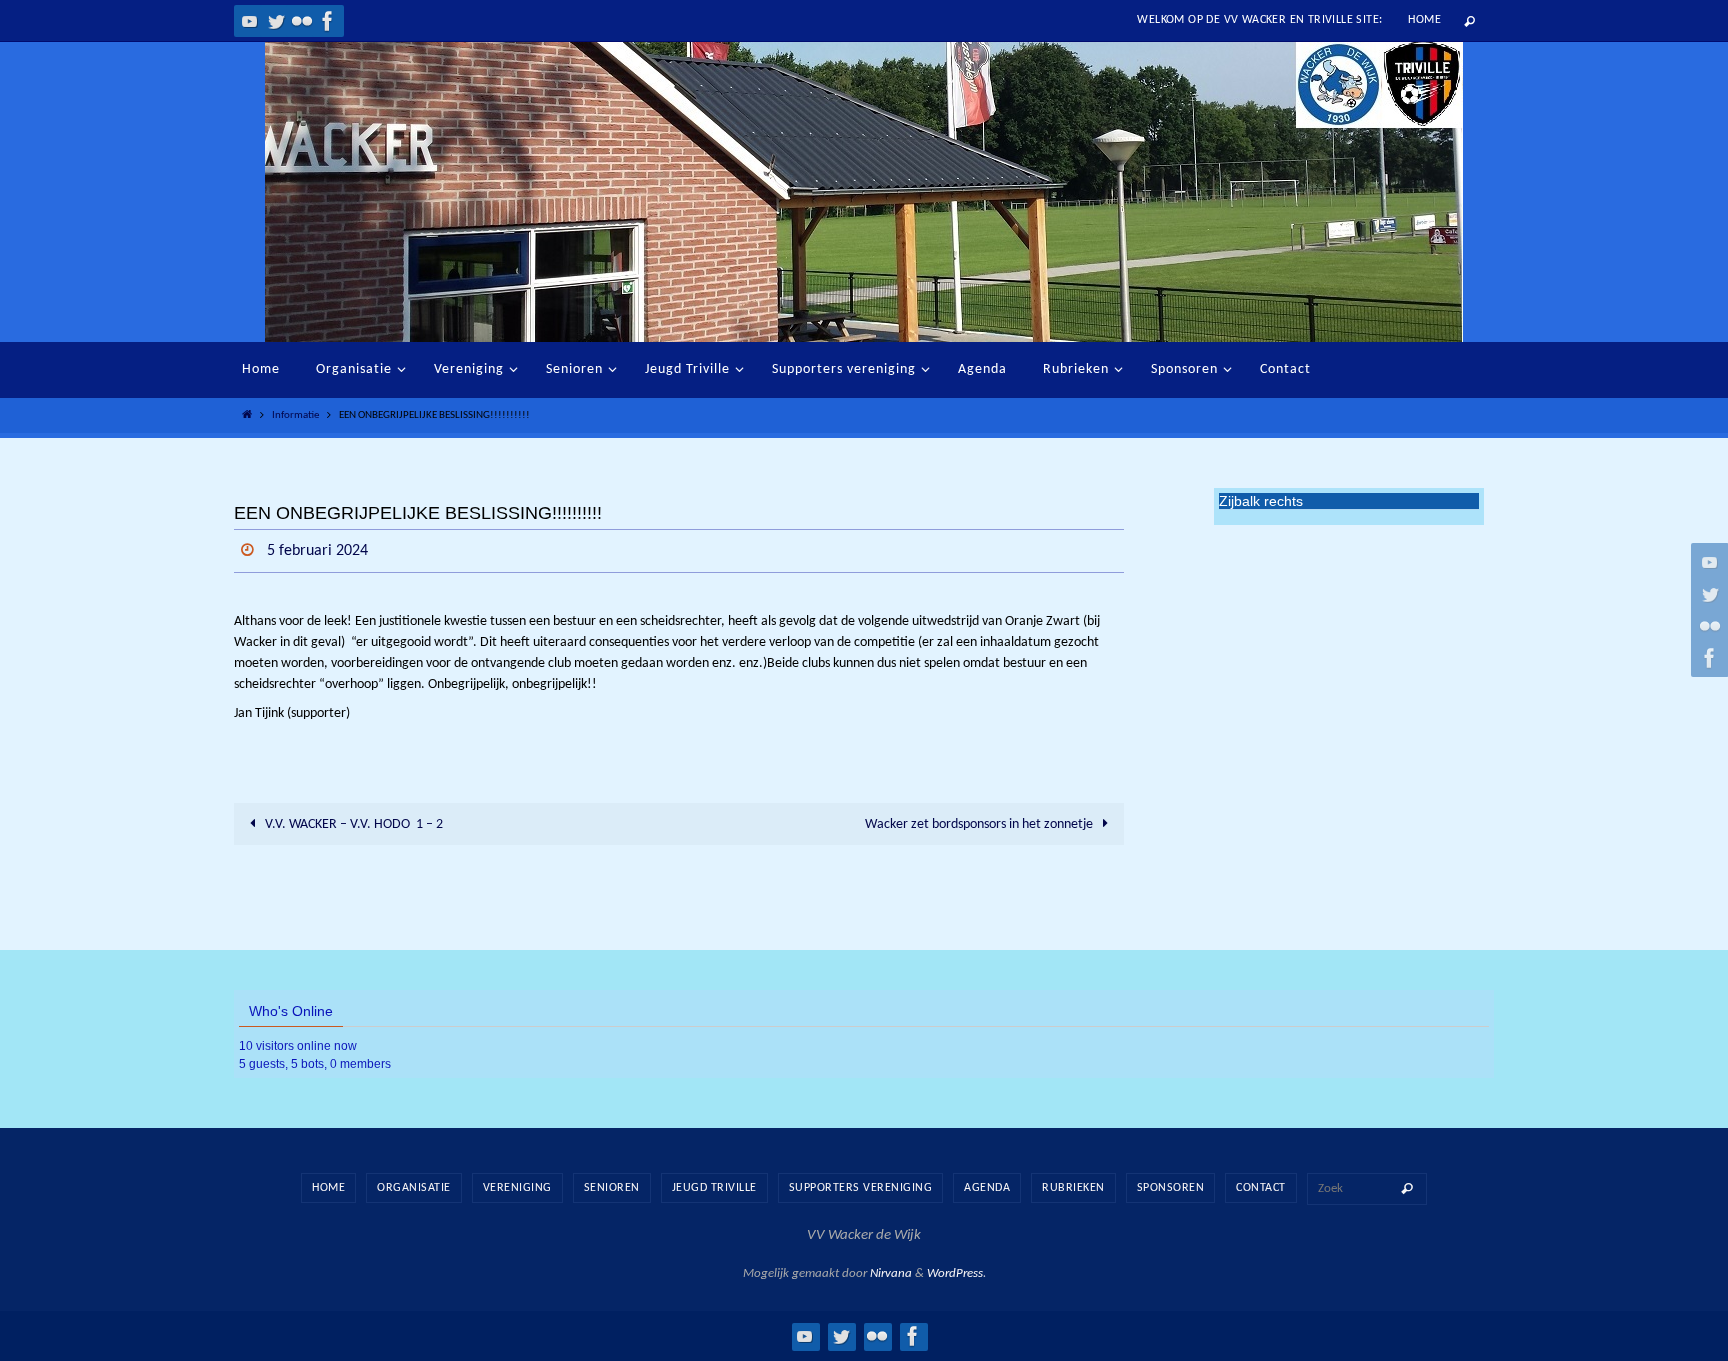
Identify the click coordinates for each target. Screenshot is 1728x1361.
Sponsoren (1171, 1188)
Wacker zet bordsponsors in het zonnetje (980, 824)
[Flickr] (302, 21)
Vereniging (517, 1188)
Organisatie (414, 1188)
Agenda (987, 1188)
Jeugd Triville (714, 1188)
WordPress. (956, 1273)
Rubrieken (1073, 1188)
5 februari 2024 (317, 551)
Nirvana (891, 1273)
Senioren (612, 1188)
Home (1424, 20)
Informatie (295, 415)
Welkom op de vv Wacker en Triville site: (1259, 20)
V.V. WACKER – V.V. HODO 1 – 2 (352, 824)
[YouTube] (250, 21)
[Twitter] (276, 21)
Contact (1261, 1188)
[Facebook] (328, 21)
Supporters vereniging (861, 1188)
